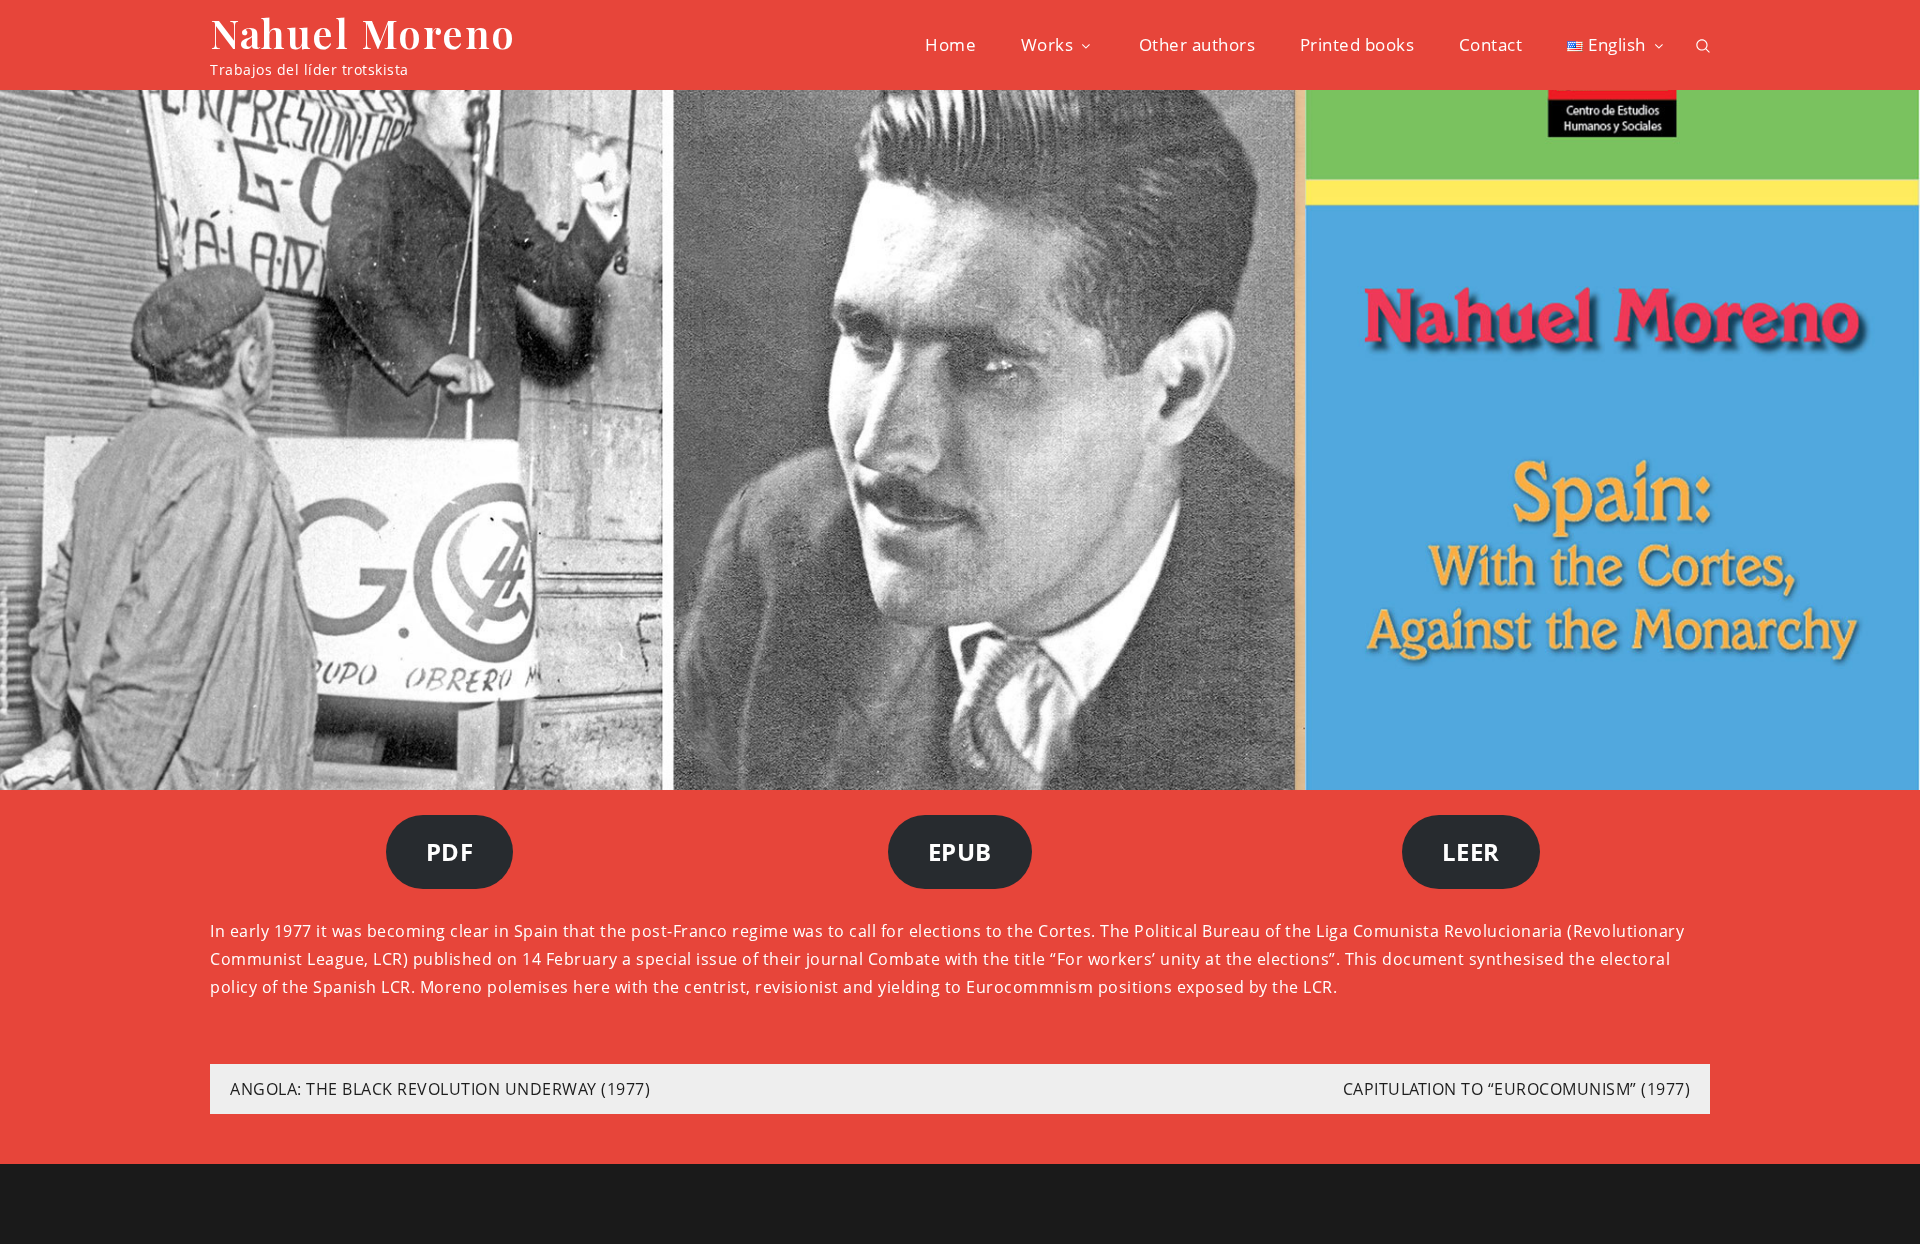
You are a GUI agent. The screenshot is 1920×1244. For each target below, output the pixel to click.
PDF (450, 851)
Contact (1491, 44)
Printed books (1357, 44)
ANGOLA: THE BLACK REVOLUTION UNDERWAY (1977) (440, 1089)
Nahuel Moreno (363, 32)
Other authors (1197, 44)
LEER (1471, 851)
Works (1047, 44)
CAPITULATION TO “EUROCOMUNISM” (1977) (1517, 1089)
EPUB (960, 851)
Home (950, 44)
